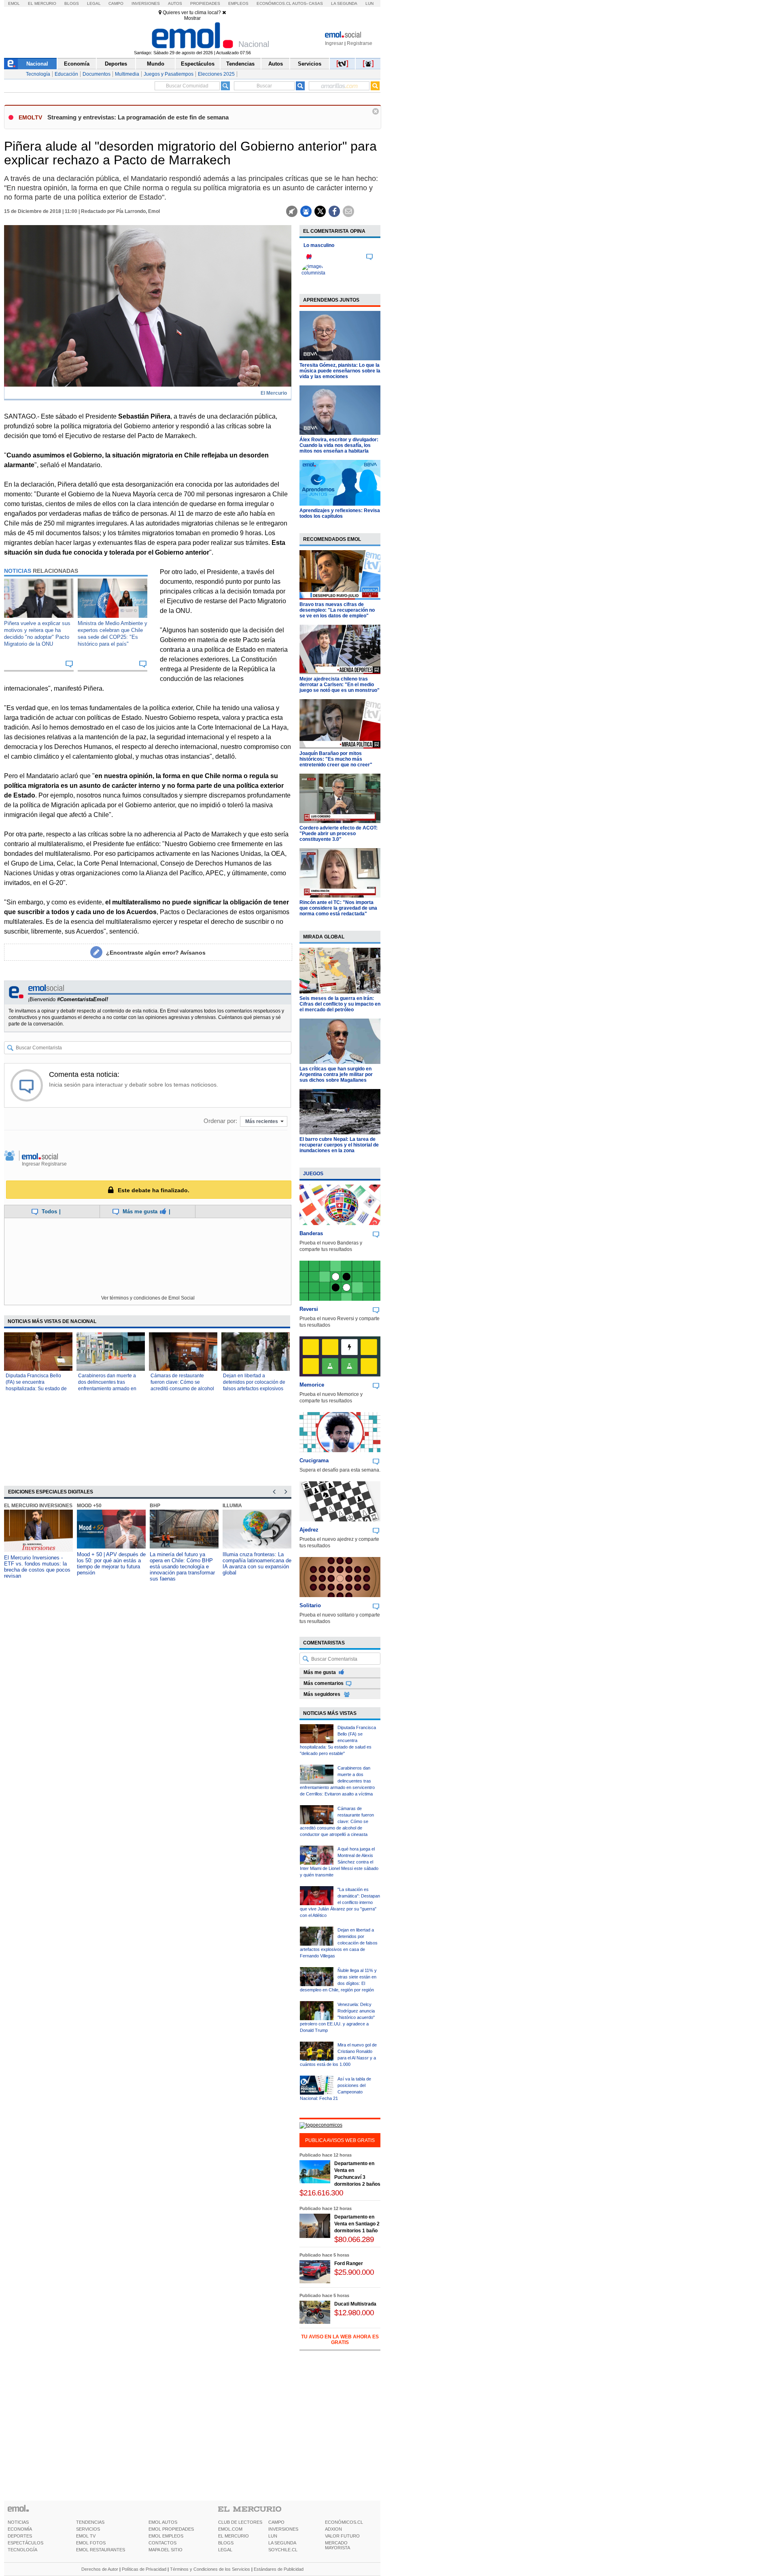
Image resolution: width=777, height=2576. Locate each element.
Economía (77, 64)
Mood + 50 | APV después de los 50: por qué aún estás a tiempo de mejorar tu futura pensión (111, 1563)
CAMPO (276, 2522)
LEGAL (225, 2550)
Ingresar (334, 43)
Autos (175, 3)
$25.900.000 (354, 2272)
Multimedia (127, 74)
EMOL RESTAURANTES (101, 2550)
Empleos (238, 3)
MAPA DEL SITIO (166, 2550)
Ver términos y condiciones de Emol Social (148, 1298)
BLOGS (226, 2543)
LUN (273, 2536)
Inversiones (146, 3)
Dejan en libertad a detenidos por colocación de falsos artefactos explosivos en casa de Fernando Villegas (254, 1389)
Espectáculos (198, 64)
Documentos (97, 74)
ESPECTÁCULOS (25, 2543)
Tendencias (240, 64)
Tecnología (38, 74)
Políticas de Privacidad (144, 2569)
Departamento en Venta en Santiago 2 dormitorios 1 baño (357, 2224)
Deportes (116, 64)
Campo (116, 3)
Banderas (311, 1233)
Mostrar (192, 18)
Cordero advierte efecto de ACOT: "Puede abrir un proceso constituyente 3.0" (339, 834)
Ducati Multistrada (355, 2304)
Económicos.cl (274, 3)
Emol (14, 3)
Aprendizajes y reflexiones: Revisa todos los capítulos (340, 513)
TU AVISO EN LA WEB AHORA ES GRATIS (340, 2340)
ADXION (333, 2529)
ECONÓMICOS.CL (344, 2522)
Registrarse (360, 43)
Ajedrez (309, 1530)
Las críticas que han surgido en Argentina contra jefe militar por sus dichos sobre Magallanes (336, 1074)
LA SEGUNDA (282, 2543)
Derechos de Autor (100, 2569)
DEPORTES (20, 2536)
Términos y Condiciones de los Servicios (210, 2569)
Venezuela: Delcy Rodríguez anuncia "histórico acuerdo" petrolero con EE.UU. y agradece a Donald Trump (337, 2017)
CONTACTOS (162, 2543)
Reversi (309, 1309)
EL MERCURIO (234, 2536)
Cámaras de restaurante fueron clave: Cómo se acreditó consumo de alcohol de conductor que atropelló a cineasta (182, 1389)
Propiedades (205, 3)
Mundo (156, 64)
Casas (316, 3)
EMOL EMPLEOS (166, 2536)
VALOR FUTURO (342, 2536)
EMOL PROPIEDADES (171, 2529)
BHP (155, 1506)
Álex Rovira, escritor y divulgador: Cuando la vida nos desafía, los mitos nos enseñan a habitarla (339, 445)
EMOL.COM (230, 2529)
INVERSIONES (283, 2529)
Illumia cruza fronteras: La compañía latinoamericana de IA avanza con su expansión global (257, 1563)
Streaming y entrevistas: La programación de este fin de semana (138, 117)
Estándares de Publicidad (279, 2569)
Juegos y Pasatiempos (169, 74)
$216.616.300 (321, 2193)
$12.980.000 (354, 2313)
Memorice (312, 1385)
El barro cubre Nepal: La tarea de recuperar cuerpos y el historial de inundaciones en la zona (339, 1145)
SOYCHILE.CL (283, 2550)
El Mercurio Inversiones (38, 1506)
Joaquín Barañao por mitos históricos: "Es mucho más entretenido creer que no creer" (336, 759)
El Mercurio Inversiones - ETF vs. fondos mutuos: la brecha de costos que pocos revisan (37, 1567)
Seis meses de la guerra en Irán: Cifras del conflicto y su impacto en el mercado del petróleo (340, 1004)
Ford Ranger (349, 2263)
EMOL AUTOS (163, 2522)
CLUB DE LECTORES (240, 2522)
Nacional (37, 64)
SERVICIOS (88, 2529)
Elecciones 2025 (216, 74)
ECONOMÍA (20, 2529)
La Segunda (344, 3)
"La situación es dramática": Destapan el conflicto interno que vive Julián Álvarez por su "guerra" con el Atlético (340, 1902)
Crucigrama (314, 1460)
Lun (369, 3)
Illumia (232, 1506)
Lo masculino (319, 245)
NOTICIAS (18, 2522)
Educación (66, 74)
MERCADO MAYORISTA (338, 2545)
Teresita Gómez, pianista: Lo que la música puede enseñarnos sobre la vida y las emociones (340, 371)
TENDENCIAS (90, 2522)
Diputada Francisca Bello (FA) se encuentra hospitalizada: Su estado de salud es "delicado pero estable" (36, 1389)
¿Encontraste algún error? (156, 953)
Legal (94, 3)
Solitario (310, 1605)
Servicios (310, 64)
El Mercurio (42, 3)
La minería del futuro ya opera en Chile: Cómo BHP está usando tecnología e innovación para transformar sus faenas (182, 1567)
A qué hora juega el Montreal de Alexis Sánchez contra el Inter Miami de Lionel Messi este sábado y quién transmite (339, 1862)
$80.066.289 (354, 2239)
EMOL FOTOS (91, 2543)
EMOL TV (86, 2536)
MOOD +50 (89, 1506)
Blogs (72, 3)
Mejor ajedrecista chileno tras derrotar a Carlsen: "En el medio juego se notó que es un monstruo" (340, 685)
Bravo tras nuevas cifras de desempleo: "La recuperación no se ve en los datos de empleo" (337, 610)
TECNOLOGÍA (22, 2550)
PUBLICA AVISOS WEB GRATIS (340, 2140)
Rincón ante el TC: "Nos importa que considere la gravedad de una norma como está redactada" (338, 908)
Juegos (313, 1174)
